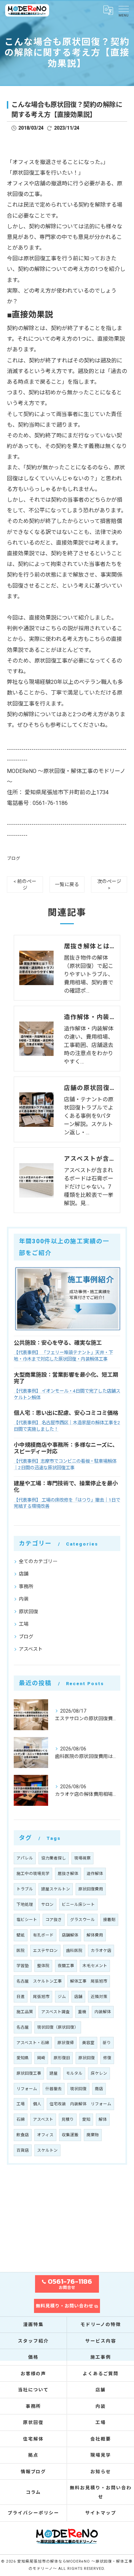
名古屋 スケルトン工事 (39, 1981)
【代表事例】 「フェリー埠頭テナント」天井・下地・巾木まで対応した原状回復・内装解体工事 (63, 1356)
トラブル (25, 1889)
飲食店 (23, 2135)
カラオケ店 (101, 1951)
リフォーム (27, 2089)
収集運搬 (70, 2135)
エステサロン (45, 1951)
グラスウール (82, 1920)
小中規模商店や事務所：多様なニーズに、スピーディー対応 (66, 1448)
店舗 (24, 1574)
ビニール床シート (78, 1904)
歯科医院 (74, 1951)
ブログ (14, 858)
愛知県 (23, 2058)
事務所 (26, 1586)
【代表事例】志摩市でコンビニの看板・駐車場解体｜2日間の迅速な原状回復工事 (65, 1464)
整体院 (43, 1966)
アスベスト (31, 1649)
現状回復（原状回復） (58, 2027)
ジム (62, 1997)
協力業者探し (54, 1858)
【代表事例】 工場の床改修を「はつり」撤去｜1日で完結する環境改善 (67, 1503)
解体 (103, 2119)
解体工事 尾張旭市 (89, 1981)
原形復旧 (62, 2058)
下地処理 (25, 1904)
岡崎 (41, 2058)
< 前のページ (25, 885)
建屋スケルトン (56, 1889)
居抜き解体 (68, 1874)
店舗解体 (70, 1935)
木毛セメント (95, 1966)
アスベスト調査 (55, 2012)
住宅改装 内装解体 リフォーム (80, 2104)
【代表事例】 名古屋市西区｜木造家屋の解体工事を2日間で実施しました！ (67, 1426)
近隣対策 (99, 1997)
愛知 (86, 2119)
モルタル (74, 2073)
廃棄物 (93, 2135)
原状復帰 (66, 2043)
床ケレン (99, 2073)
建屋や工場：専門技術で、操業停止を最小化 (66, 1487)
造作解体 (95, 1874)
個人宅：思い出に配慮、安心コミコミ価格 (66, 1413)
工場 (24, 1624)
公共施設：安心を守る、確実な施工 (58, 1343)
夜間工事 (66, 1966)
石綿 (21, 2119)
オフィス (45, 2135)
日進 (21, 1997)
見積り (68, 2119)
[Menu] (123, 10)
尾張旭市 (41, 1997)
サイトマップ (101, 2513)
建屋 (54, 2073)
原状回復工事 (29, 2073)
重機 (82, 2012)
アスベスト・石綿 (33, 2043)
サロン (47, 1904)
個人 (37, 2104)
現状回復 (78, 2089)
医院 (21, 1951)
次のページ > (109, 885)
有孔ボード (43, 1935)
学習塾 (23, 1966)
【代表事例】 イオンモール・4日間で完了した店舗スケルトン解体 (67, 1394)
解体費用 (95, 1935)
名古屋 (23, 2027)
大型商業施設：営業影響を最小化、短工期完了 (66, 1378)
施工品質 (25, 2012)
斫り (107, 2043)
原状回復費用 (91, 1889)
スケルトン (47, 2150)
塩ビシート (27, 1920)
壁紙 (21, 1935)
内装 (24, 1599)
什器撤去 (54, 2089)
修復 (107, 2058)
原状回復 (29, 1612)
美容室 (88, 2043)
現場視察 (82, 1858)
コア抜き (54, 1920)
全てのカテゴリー (38, 1561)
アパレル (25, 1858)
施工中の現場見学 (33, 1874)
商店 (99, 2089)
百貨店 (23, 2150)
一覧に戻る (67, 884)
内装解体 (103, 2012)
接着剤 (109, 1920)
